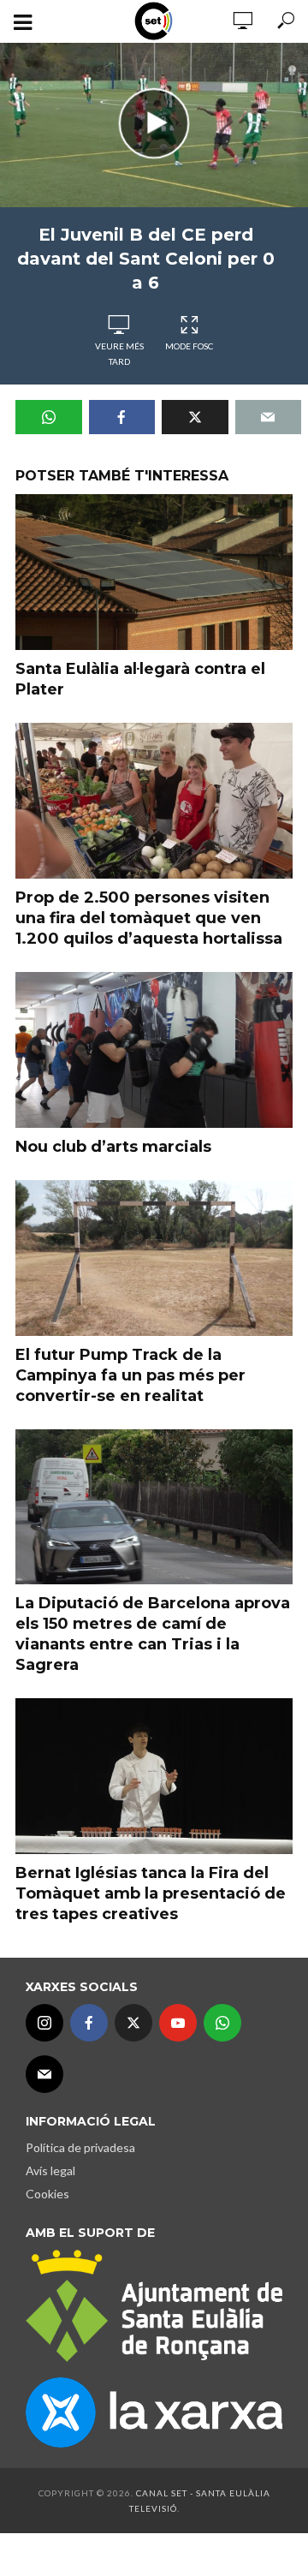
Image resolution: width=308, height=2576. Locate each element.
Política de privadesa (80, 2147)
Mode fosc (189, 346)
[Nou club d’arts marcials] (154, 1050)
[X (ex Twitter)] (133, 2023)
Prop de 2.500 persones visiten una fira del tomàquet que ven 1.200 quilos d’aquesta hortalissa (149, 918)
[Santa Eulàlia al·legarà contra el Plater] (154, 572)
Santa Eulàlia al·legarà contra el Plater (140, 679)
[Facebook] (89, 2023)
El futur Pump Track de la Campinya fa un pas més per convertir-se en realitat (130, 1375)
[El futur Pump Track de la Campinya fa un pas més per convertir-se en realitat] (154, 1258)
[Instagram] (44, 2023)
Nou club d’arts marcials (113, 1147)
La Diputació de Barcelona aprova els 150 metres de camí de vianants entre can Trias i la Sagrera (153, 1634)
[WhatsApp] (222, 2023)
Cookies (47, 2194)
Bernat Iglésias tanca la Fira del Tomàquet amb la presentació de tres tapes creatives (151, 1893)
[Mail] (44, 2074)
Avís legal (50, 2171)
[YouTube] (178, 2023)
